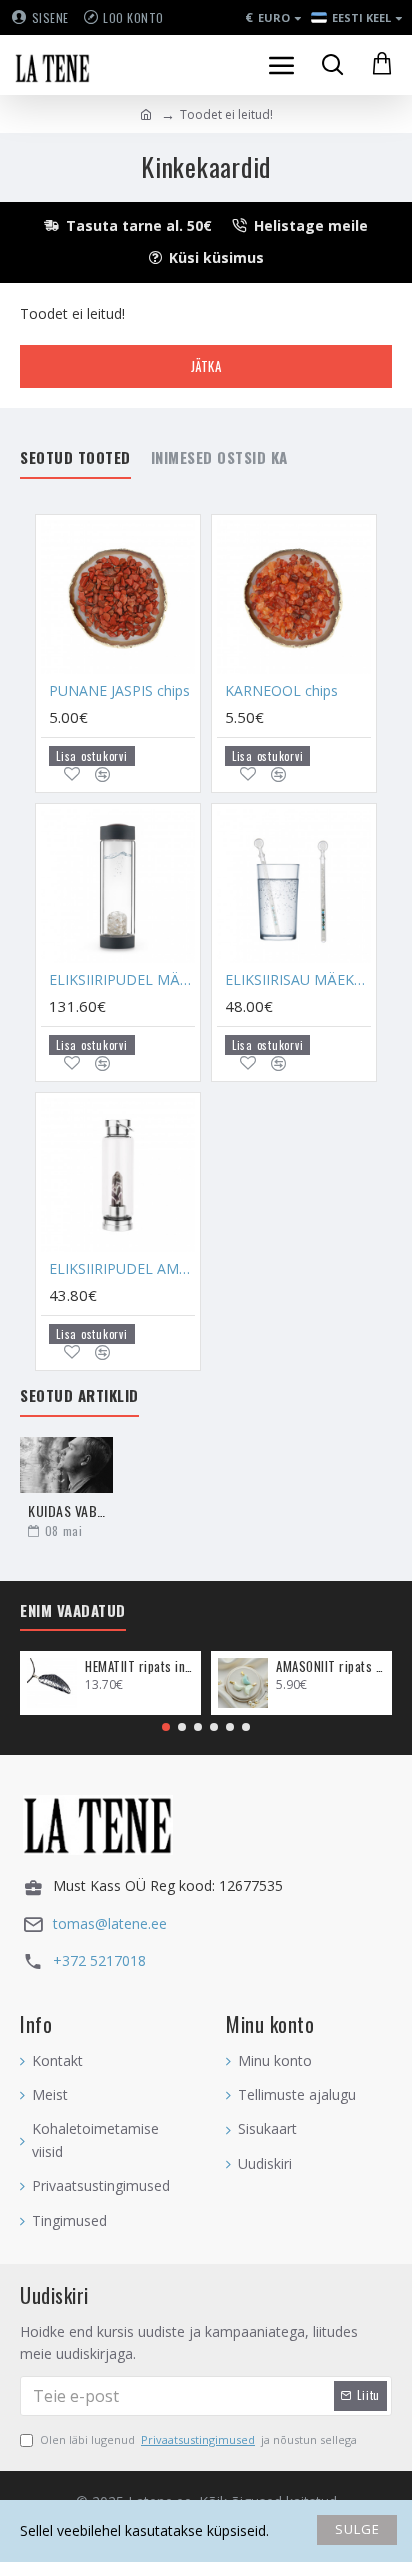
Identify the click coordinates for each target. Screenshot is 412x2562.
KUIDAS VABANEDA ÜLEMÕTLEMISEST (66, 1510)
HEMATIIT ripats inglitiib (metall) (139, 1666)
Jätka (206, 366)
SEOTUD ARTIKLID (79, 1396)
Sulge (357, 2529)
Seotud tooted (75, 458)
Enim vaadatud (73, 1611)
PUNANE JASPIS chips (119, 691)
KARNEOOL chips (281, 691)
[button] (166, 1727)
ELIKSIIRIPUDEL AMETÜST (122, 1269)
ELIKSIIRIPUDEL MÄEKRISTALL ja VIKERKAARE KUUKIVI (122, 980)
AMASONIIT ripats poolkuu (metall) (330, 1666)
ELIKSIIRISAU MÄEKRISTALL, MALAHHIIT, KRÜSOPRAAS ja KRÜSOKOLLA (298, 980)
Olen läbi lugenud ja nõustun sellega (198, 2439)
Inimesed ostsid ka (219, 458)
